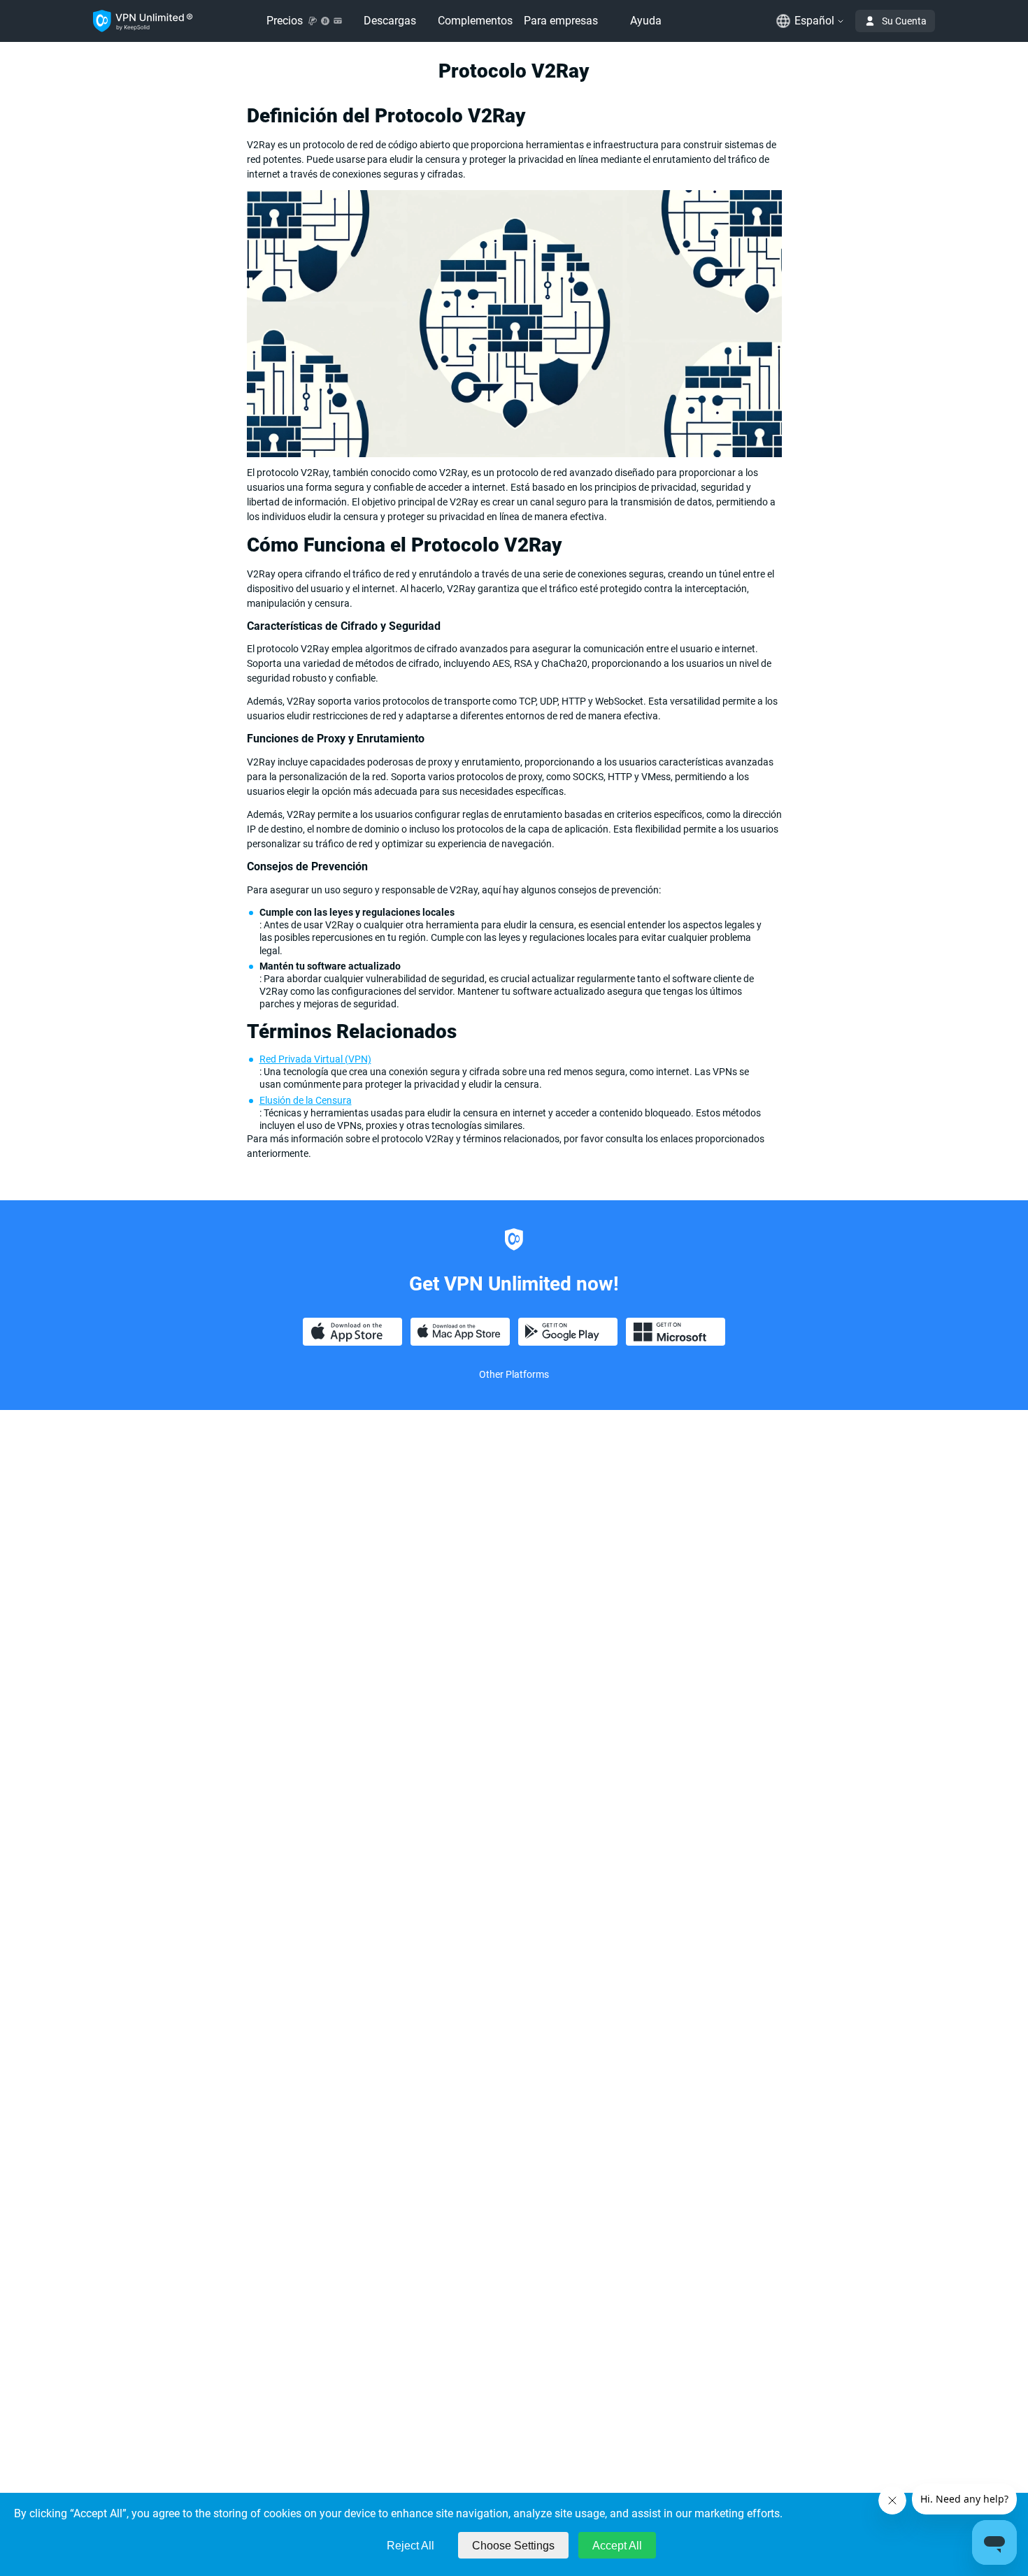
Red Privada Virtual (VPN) (315, 1059)
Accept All (617, 2546)
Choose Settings (513, 2546)
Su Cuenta (904, 21)
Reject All (411, 2546)
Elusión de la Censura (306, 1100)
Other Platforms (514, 1374)
